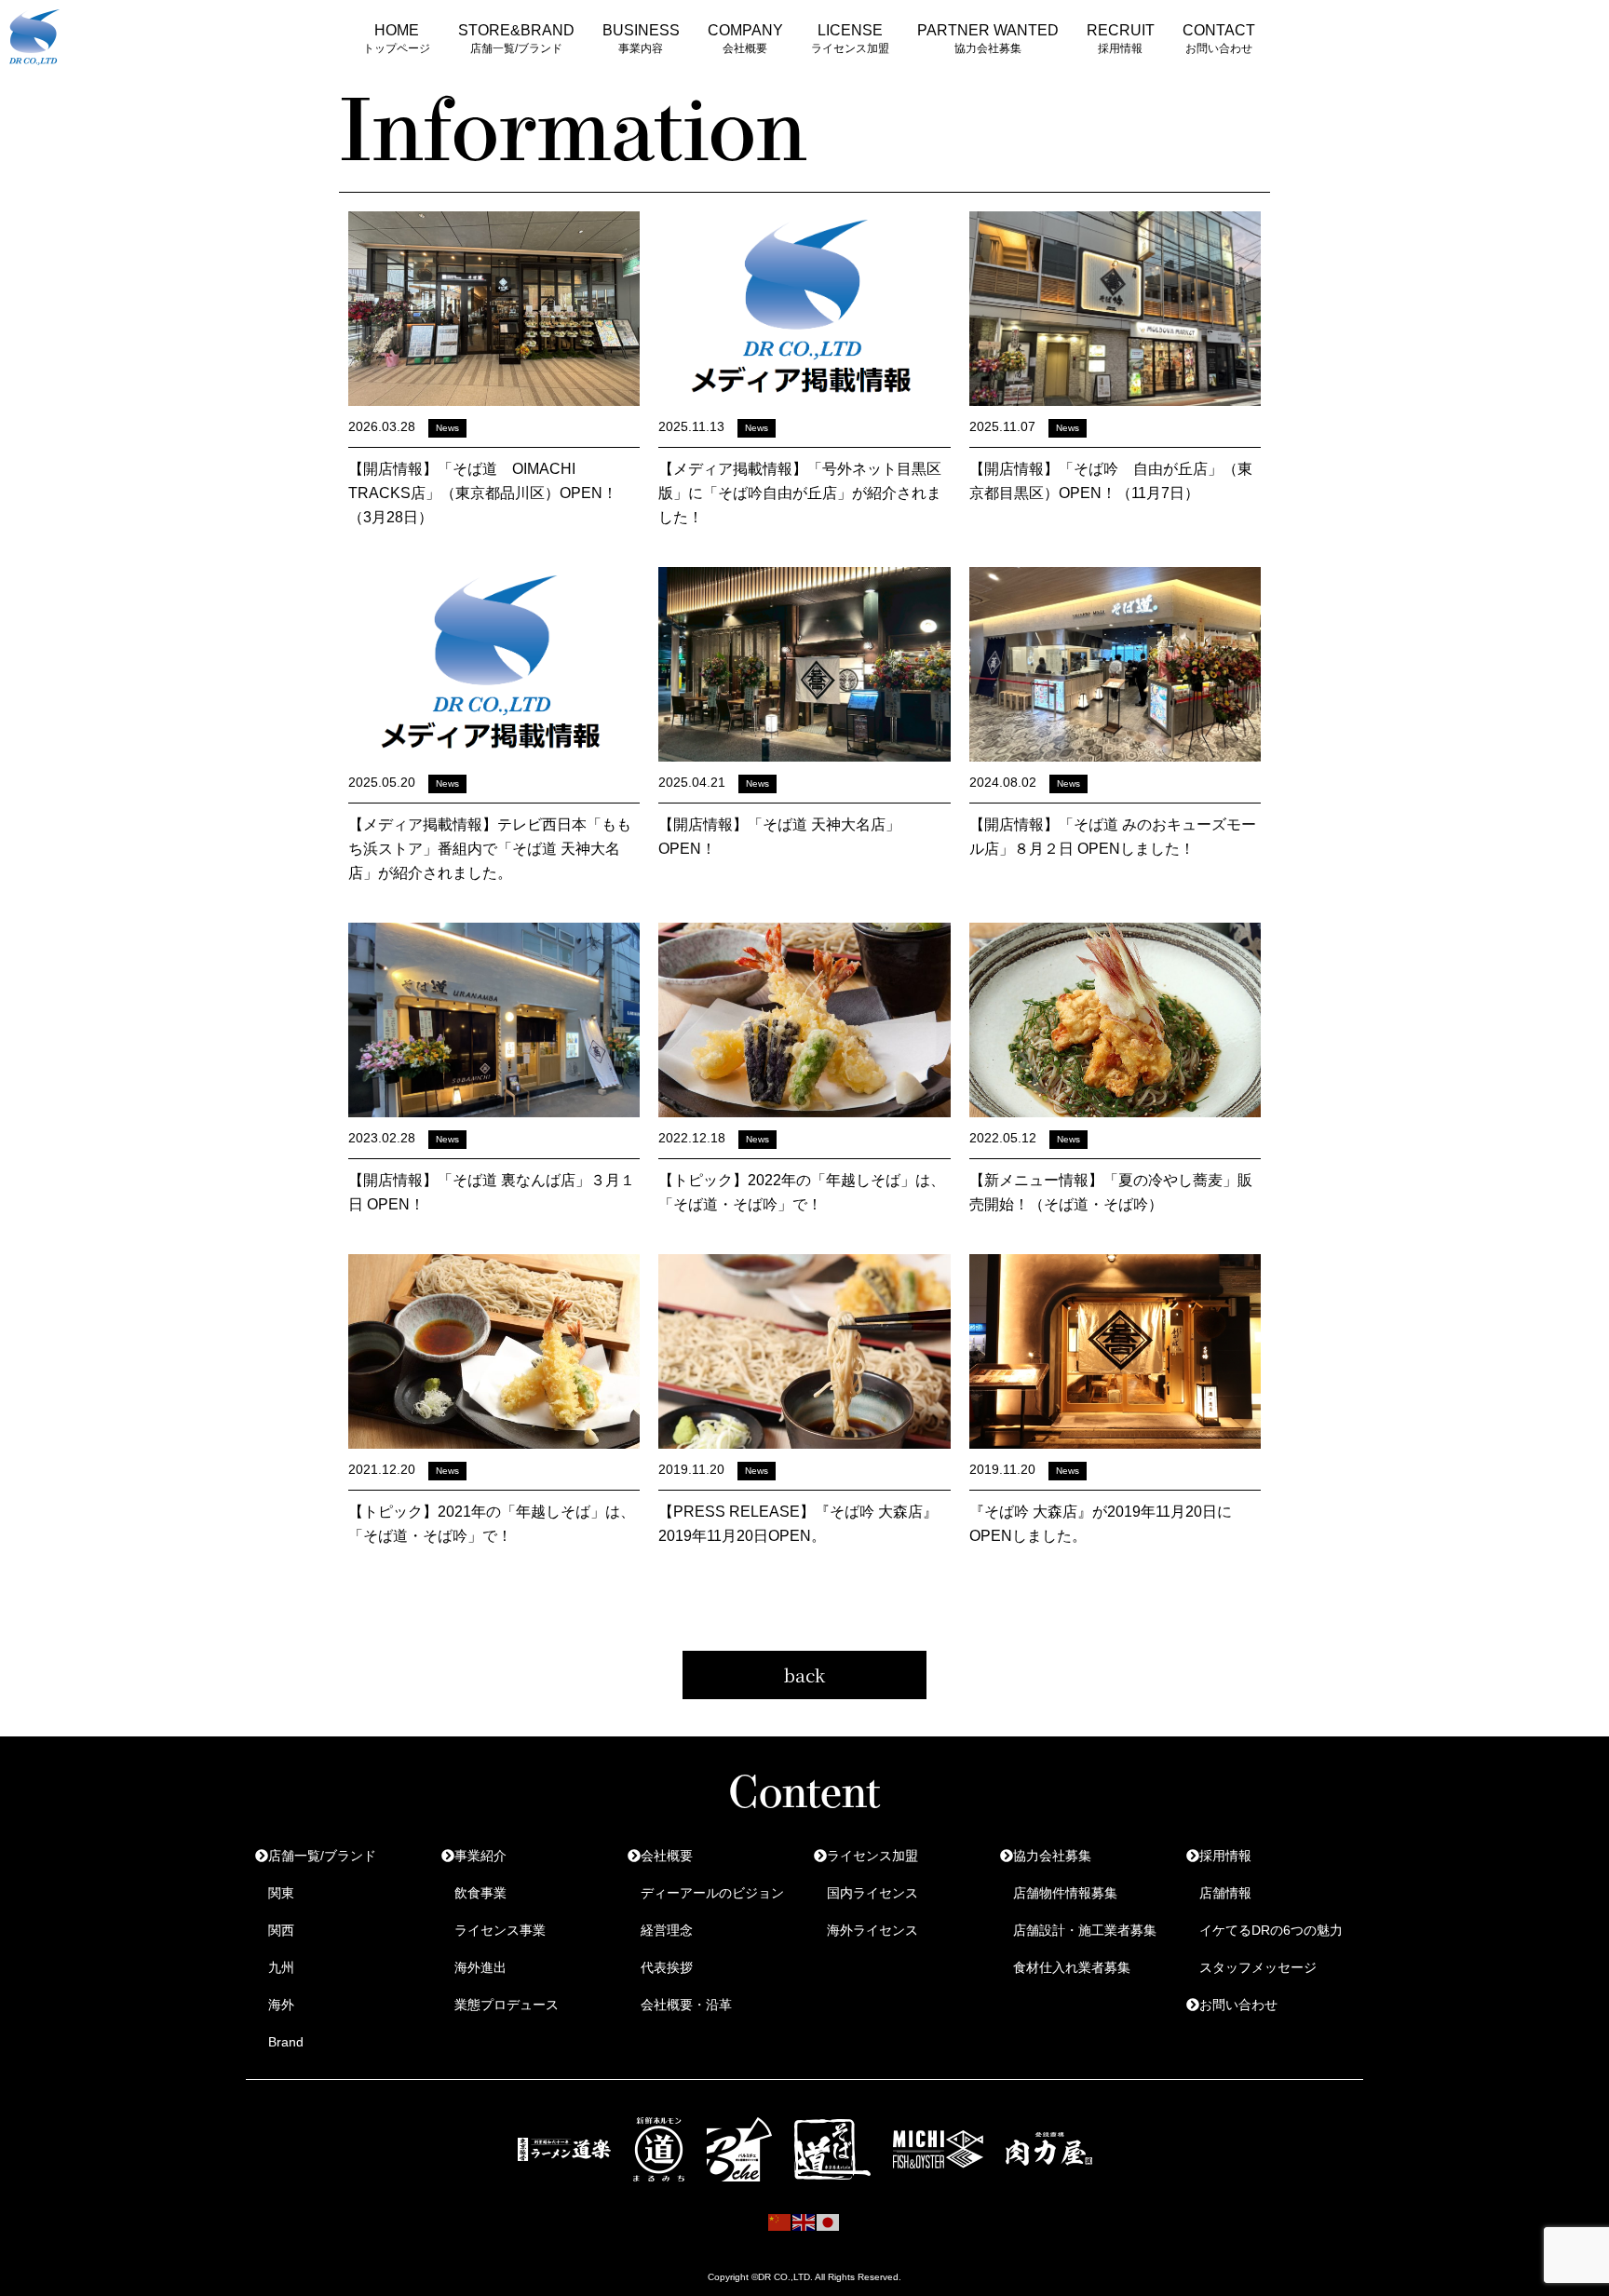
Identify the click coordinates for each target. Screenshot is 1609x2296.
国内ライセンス (872, 1893)
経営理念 (667, 1930)
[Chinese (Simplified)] (780, 2221)
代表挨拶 (667, 1967)
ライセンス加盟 (872, 1856)
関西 (281, 1930)
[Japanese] (829, 2221)
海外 (281, 2005)
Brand (286, 2042)
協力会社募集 (1052, 1856)
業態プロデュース (507, 2005)
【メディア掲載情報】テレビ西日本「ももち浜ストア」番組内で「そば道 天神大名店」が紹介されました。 (490, 849)
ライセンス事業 (500, 1930)
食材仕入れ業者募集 (1072, 1967)
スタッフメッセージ (1258, 1967)
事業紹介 (480, 1856)
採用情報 (1225, 1856)
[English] (804, 2221)
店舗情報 (1225, 1893)
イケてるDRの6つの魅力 (1271, 1930)
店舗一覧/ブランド (322, 1856)
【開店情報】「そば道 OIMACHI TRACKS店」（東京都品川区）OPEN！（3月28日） (483, 493)
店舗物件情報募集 (1065, 1893)
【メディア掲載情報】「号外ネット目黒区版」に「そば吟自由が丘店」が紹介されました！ (800, 493)
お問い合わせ (1238, 2005)
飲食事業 (480, 1893)
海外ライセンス (872, 1930)
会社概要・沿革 (686, 2005)
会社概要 (667, 1856)
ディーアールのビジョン (712, 1893)
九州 (281, 1967)
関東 (281, 1893)
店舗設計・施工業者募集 (1085, 1930)
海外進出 (480, 1967)
